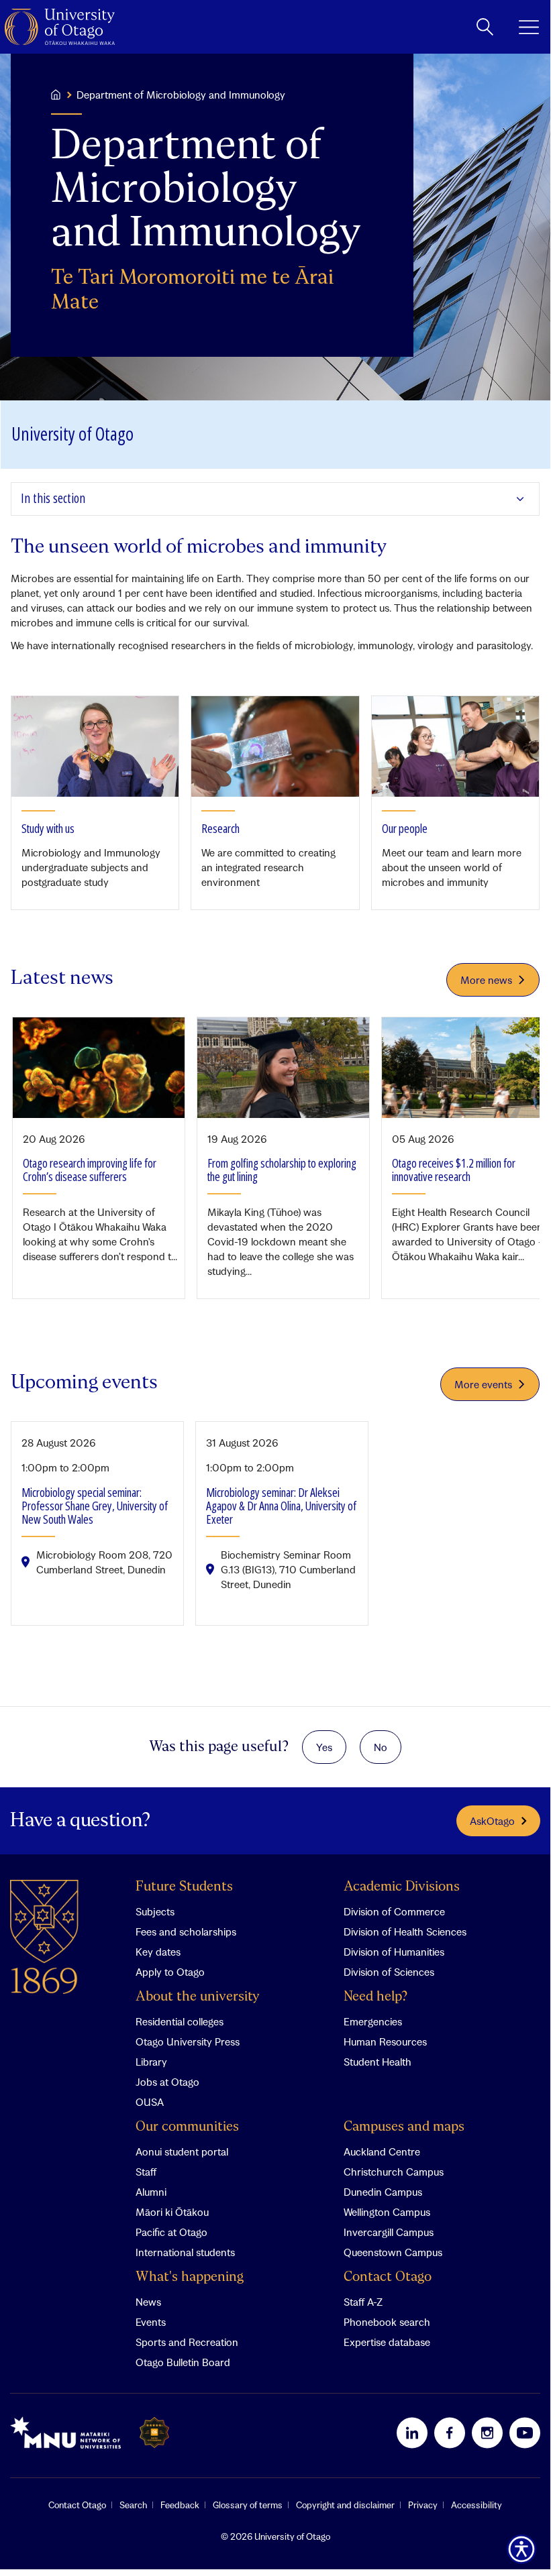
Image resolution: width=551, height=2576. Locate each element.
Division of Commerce (394, 1911)
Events (151, 2322)
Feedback (180, 2505)
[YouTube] (525, 2432)
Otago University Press (188, 2041)
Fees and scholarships (186, 1931)
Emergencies (373, 2021)
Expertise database (387, 2342)
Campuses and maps (404, 2127)
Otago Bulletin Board (183, 2362)
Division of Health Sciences (405, 1931)
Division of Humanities (394, 1952)
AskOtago (492, 1821)
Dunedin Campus (383, 2192)
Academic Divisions (402, 1887)
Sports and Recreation (187, 2342)
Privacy (423, 2505)
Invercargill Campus (389, 2232)
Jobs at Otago (167, 2082)
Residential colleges (180, 2021)
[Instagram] (487, 2432)
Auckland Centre (382, 2151)
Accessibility (477, 2505)
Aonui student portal (182, 2151)
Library (151, 2062)
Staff (146, 2172)
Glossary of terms (248, 2505)
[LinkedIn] (412, 2432)
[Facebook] (450, 2432)
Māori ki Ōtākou (172, 2212)
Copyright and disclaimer (345, 2505)
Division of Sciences (389, 1972)
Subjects (155, 1911)
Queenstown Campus (393, 2252)
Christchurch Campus (394, 2172)
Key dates (158, 1952)
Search (133, 2505)
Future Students (184, 1887)
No (381, 1747)
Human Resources (385, 2041)
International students (185, 2252)
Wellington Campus (387, 2212)
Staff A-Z (363, 2302)
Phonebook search (387, 2322)
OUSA (150, 2102)
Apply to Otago (170, 1972)
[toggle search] (485, 27)
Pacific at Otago (171, 2232)
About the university (198, 1997)
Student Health (378, 2062)
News (148, 2302)
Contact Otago (388, 2277)
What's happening (190, 2277)
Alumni (151, 2192)
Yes (324, 1747)
